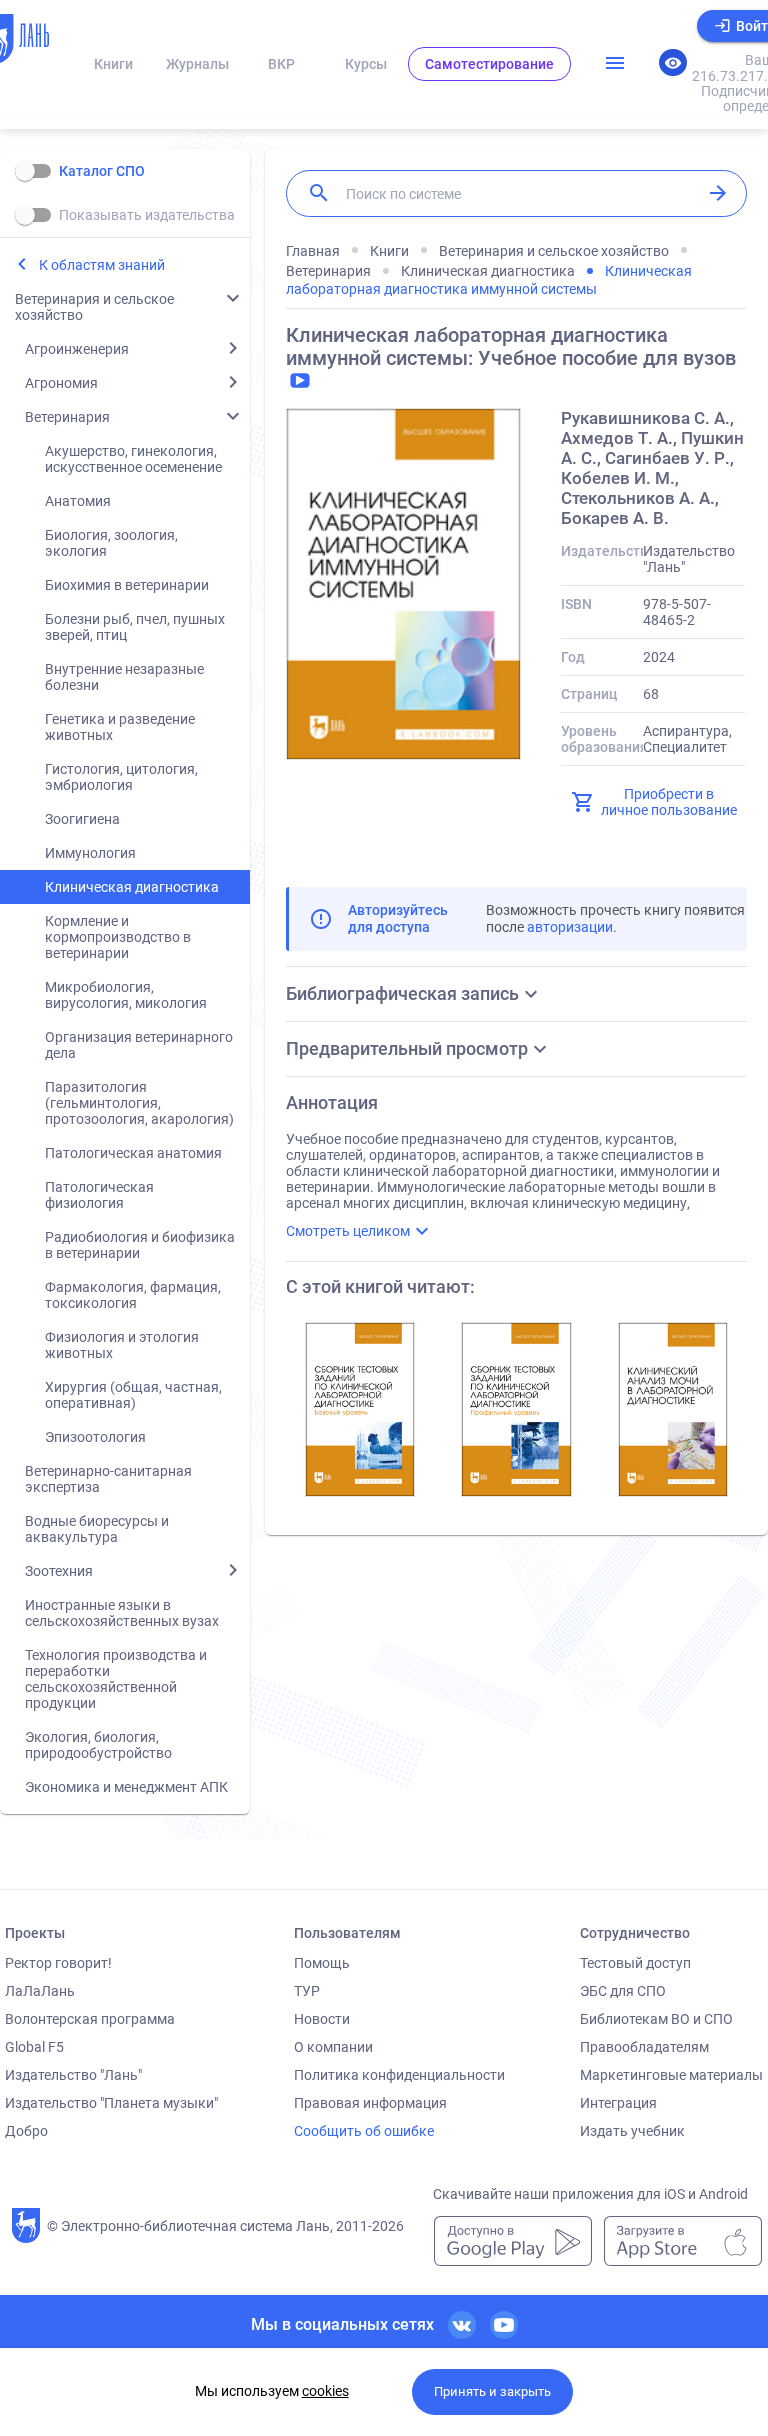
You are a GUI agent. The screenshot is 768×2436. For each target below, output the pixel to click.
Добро (26, 2131)
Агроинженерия (77, 349)
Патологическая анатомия (133, 1153)
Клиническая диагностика (132, 887)
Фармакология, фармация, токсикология (133, 1295)
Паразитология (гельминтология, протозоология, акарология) (139, 1103)
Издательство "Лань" (73, 2075)
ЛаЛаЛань (40, 1991)
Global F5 (34, 2047)
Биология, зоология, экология (111, 543)
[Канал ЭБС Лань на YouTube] (504, 2325)
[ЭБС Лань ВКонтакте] (462, 2325)
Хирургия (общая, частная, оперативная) (133, 1395)
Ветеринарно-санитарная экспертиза (108, 1479)
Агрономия (61, 383)
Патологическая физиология (99, 1195)
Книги (113, 64)
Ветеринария (67, 417)
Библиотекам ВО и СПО (656, 2019)
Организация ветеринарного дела (139, 1045)
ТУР (307, 1991)
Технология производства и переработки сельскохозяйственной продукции (116, 1679)
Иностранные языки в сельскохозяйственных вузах (122, 1613)
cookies (325, 2391)
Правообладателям (644, 2047)
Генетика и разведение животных (120, 727)
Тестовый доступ (635, 1963)
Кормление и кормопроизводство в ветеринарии (118, 937)
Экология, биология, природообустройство (98, 1745)
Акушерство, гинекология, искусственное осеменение (133, 459)
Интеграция (618, 2103)
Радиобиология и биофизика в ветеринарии (140, 1245)
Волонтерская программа (90, 2019)
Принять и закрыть (492, 2391)
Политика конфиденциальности (399, 2075)
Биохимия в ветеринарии (127, 585)
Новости (322, 2019)
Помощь (322, 1963)
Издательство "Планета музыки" (111, 2103)
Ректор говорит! (58, 1963)
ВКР (281, 64)
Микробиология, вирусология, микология (126, 995)
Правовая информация (370, 2103)
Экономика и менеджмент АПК (126, 1787)
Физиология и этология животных (122, 1345)
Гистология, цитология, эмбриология (121, 777)
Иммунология (90, 853)
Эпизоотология (95, 1437)
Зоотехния (59, 1571)
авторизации (570, 927)
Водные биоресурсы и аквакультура (97, 1529)
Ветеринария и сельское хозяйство (94, 307)
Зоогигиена (82, 819)
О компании (333, 2047)
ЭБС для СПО (623, 1991)
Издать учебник (632, 2131)
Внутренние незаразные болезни (124, 677)
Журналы (197, 64)
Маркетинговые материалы (671, 2075)
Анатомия (78, 501)
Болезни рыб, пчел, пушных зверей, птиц (135, 627)
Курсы (366, 64)
